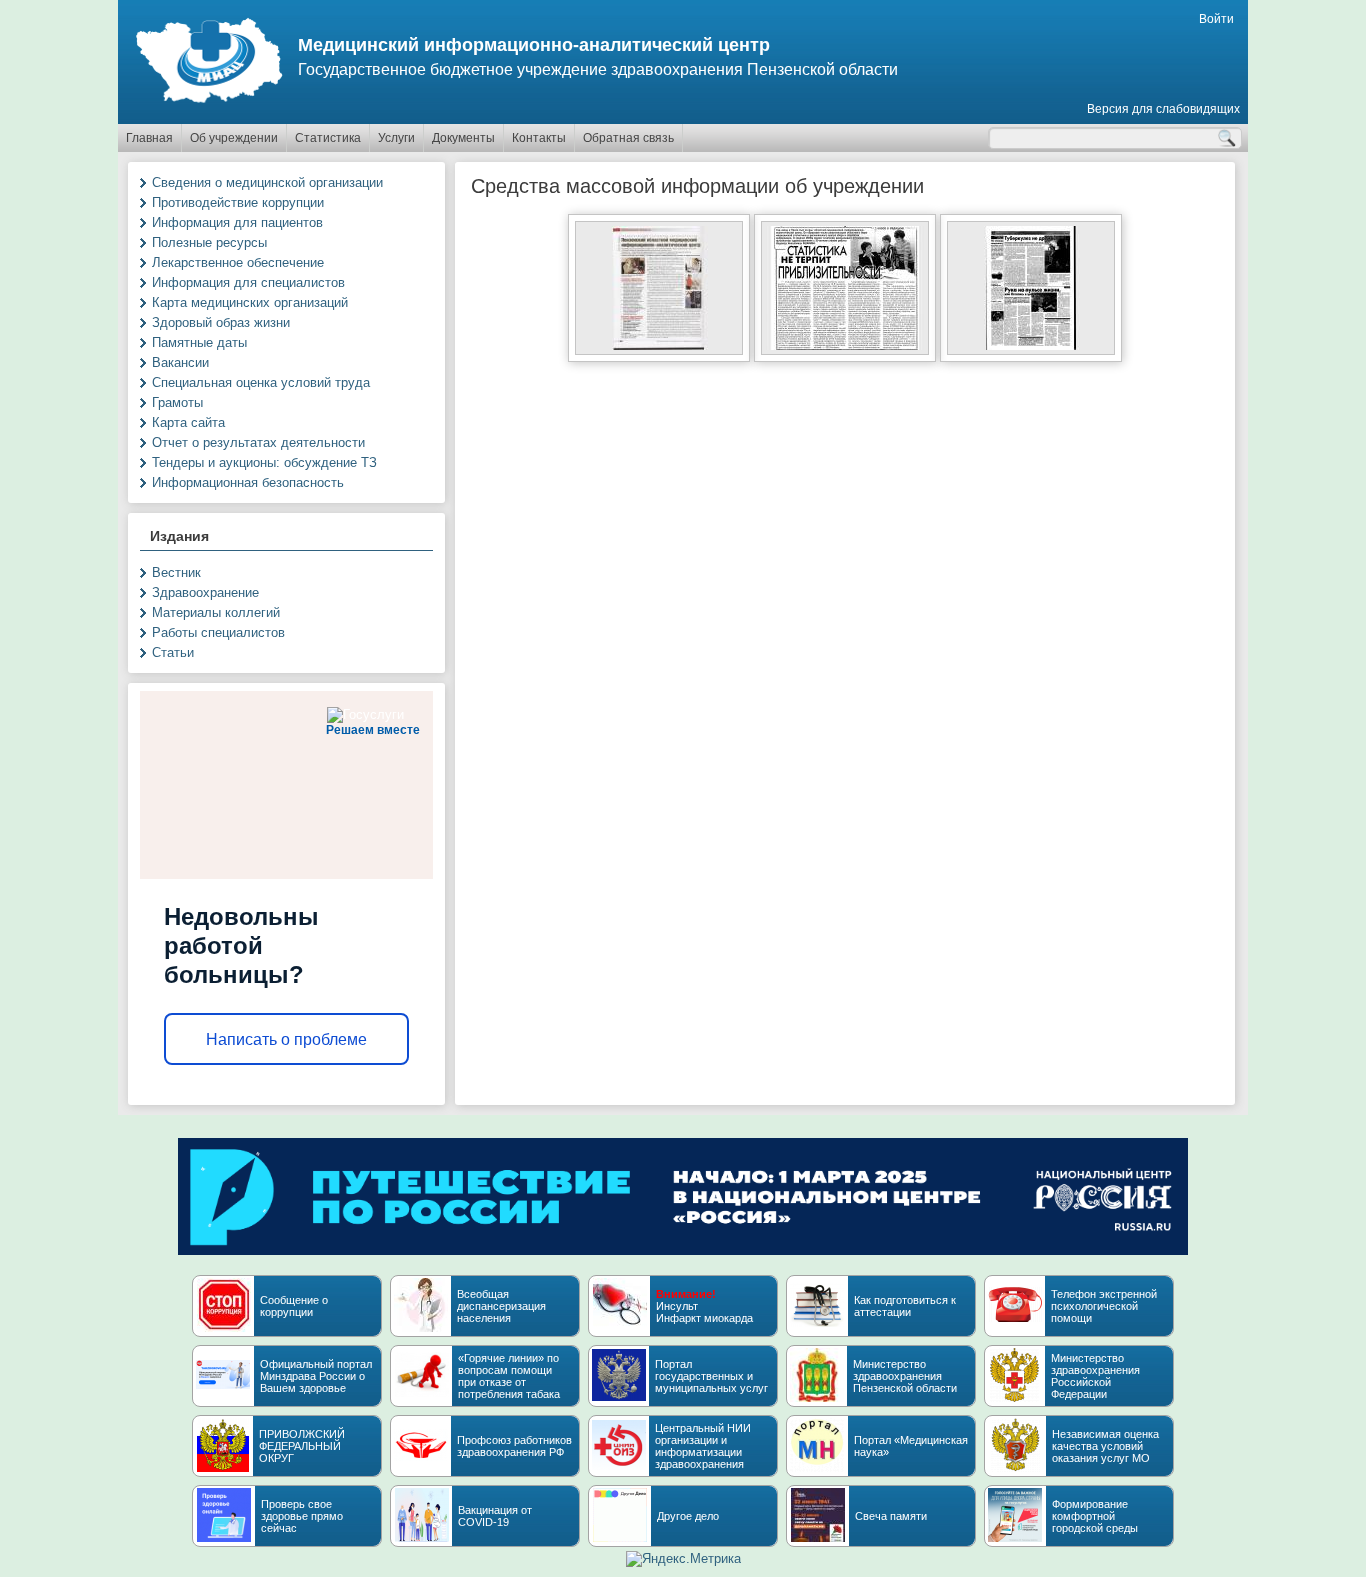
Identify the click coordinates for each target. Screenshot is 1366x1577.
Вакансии (180, 362)
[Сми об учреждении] (845, 350)
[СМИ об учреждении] (659, 350)
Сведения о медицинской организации (267, 182)
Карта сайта (188, 422)
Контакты (539, 138)
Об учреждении (234, 138)
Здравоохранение (205, 592)
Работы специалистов (218, 632)
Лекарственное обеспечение (238, 262)
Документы (463, 138)
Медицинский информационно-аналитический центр (534, 45)
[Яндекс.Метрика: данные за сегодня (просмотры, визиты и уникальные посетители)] (683, 1559)
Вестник (176, 572)
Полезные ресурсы (209, 242)
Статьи (173, 652)
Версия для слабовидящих (1163, 109)
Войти (1216, 19)
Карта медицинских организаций (250, 302)
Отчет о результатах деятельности (258, 442)
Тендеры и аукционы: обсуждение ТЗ (264, 462)
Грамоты (177, 402)
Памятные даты (199, 342)
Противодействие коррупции (238, 202)
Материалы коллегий (216, 612)
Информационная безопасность (248, 482)
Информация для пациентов (237, 222)
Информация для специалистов (248, 282)
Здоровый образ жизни (221, 322)
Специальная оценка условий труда (261, 382)
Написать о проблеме (286, 1039)
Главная (149, 138)
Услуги (396, 138)
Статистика (328, 138)
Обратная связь (628, 138)
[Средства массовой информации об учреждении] (1031, 350)
